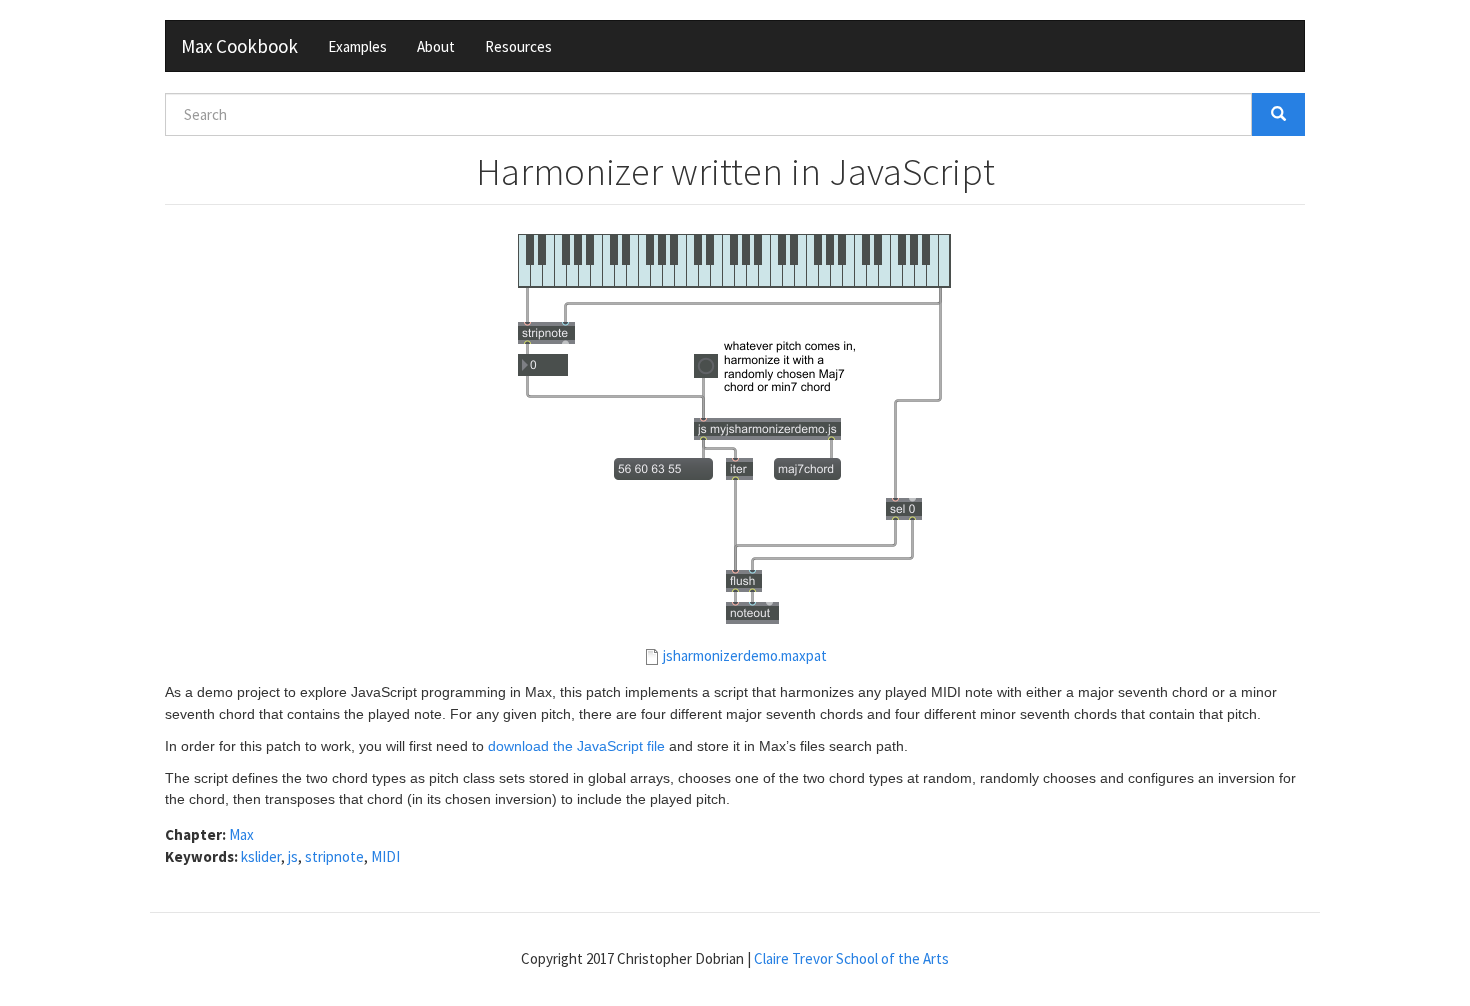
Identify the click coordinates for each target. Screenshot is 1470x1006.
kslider (261, 856)
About (436, 46)
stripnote (334, 856)
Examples (357, 46)
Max (241, 834)
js (293, 856)
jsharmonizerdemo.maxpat (745, 655)
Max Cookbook (239, 46)
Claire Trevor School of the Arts (851, 958)
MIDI (385, 856)
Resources (518, 46)
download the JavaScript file (576, 746)
